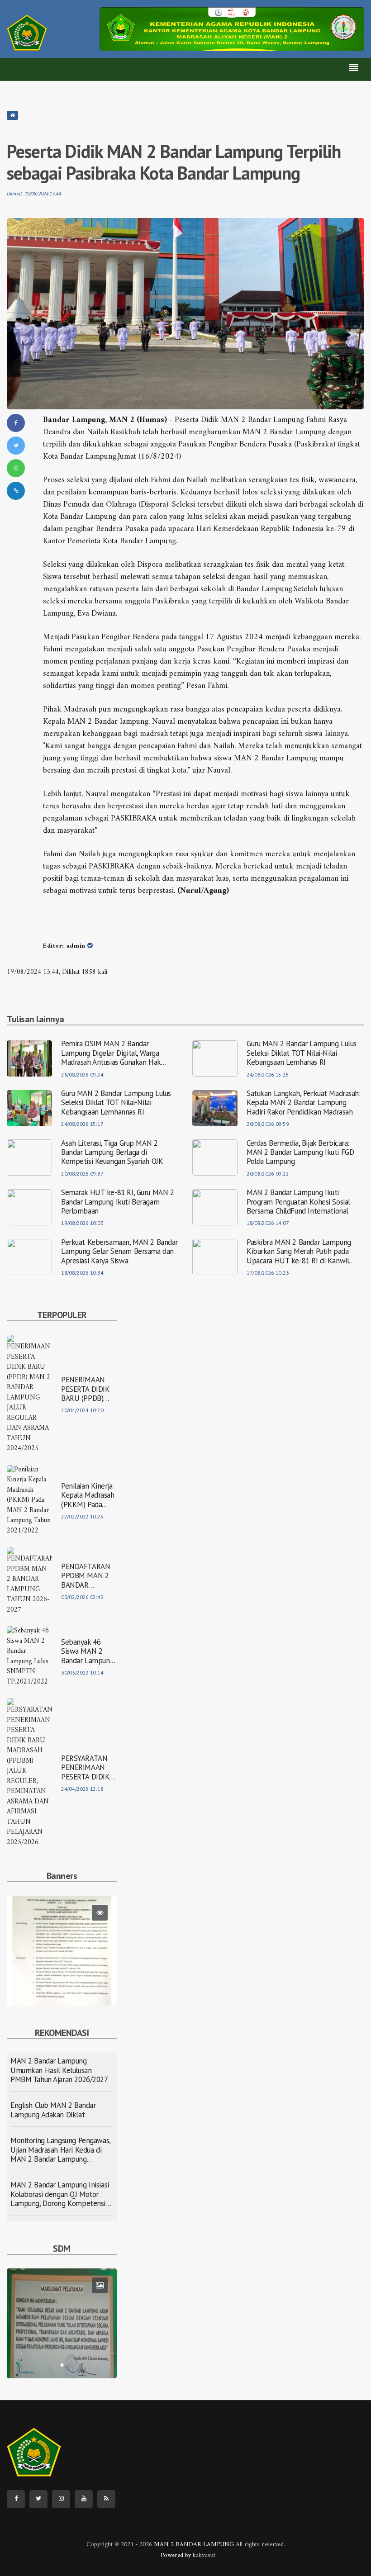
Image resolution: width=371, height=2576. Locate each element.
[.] (62, 2323)
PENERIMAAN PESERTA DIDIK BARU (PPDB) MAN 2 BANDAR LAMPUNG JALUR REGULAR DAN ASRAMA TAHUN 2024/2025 (89, 1389)
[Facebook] (16, 2499)
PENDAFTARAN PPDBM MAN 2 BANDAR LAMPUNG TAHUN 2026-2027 (86, 1576)
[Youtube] (84, 2499)
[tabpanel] (62, 1951)
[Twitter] (38, 2499)
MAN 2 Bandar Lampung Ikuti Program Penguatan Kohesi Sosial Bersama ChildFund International (298, 1202)
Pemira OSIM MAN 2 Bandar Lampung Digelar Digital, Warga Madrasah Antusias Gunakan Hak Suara (111, 1053)
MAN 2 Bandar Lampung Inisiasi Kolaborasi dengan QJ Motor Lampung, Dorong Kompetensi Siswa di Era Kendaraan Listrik (60, 2199)
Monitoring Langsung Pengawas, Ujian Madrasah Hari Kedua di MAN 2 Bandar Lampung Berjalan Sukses (60, 2154)
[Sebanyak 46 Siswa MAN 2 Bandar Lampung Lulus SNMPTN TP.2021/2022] (29, 1657)
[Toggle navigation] (354, 69)
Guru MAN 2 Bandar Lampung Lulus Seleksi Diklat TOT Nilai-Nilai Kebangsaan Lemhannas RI (116, 1103)
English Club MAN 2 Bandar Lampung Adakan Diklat (53, 2110)
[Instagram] (61, 2499)
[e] (232, 29)
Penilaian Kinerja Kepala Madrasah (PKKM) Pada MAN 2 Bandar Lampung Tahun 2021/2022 (88, 1495)
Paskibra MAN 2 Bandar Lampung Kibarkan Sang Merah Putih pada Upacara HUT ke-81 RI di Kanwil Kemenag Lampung (299, 1251)
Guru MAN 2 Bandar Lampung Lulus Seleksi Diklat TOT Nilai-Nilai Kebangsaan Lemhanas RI (302, 1053)
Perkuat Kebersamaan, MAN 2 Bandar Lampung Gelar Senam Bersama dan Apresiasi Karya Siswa (119, 1251)
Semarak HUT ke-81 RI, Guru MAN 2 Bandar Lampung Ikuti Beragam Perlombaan (117, 1202)
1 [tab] (62, 1992)
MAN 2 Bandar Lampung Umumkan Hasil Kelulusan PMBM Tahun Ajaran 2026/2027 (59, 2070)
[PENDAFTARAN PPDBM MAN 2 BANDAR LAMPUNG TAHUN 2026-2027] (29, 1581)
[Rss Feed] (106, 2499)
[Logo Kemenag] (27, 33)
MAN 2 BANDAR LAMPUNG (193, 2545)
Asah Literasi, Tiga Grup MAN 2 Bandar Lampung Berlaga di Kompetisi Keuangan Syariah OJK (112, 1152)
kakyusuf (204, 2555)
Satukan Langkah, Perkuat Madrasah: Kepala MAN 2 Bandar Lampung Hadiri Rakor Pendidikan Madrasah (304, 1103)
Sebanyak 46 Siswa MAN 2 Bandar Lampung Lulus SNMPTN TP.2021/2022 (87, 1651)
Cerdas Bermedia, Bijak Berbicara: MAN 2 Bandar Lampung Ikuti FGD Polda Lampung (300, 1152)
